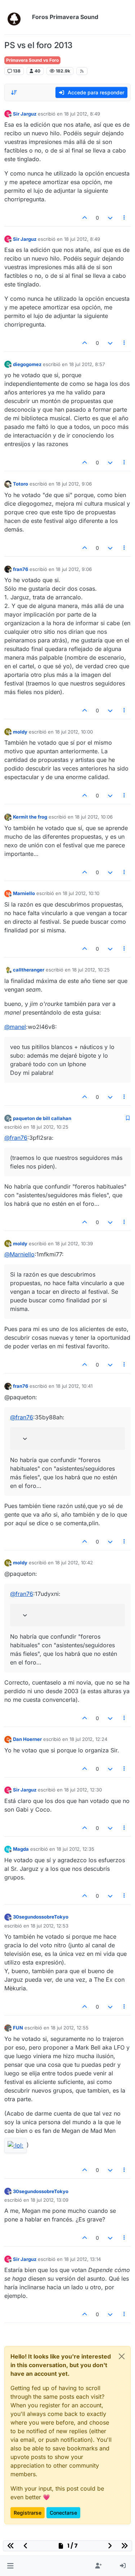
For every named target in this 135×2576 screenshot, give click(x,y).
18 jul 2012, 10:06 (94, 817)
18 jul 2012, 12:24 (88, 1739)
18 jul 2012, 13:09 (49, 2200)
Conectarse (63, 2513)
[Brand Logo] (17, 17)
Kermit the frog (30, 817)
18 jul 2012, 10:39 (74, 1243)
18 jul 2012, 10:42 (74, 1563)
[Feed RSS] (82, 71)
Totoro (21, 484)
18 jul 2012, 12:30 (83, 1790)
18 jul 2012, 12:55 (70, 2028)
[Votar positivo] (85, 218)
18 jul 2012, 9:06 (74, 484)
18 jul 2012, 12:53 (49, 1926)
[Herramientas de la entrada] (125, 218)
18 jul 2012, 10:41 (74, 1386)
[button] (10, 2566)
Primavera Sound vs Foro (32, 60)
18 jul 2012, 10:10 (81, 893)
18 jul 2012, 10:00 (74, 732)
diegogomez (27, 364)
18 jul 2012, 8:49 (82, 114)
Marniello (24, 893)
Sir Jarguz (25, 114)
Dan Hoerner (27, 1739)
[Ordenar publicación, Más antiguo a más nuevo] (14, 93)
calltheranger (29, 970)
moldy (20, 732)
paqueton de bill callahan (42, 1118)
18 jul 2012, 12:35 (75, 1849)
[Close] (122, 2356)
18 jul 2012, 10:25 (91, 970)
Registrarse (28, 2513)
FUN (18, 2028)
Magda (21, 1849)
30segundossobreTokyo (41, 1917)
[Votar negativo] (110, 218)
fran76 (21, 569)
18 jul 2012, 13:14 (82, 2259)
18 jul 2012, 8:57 (87, 364)
